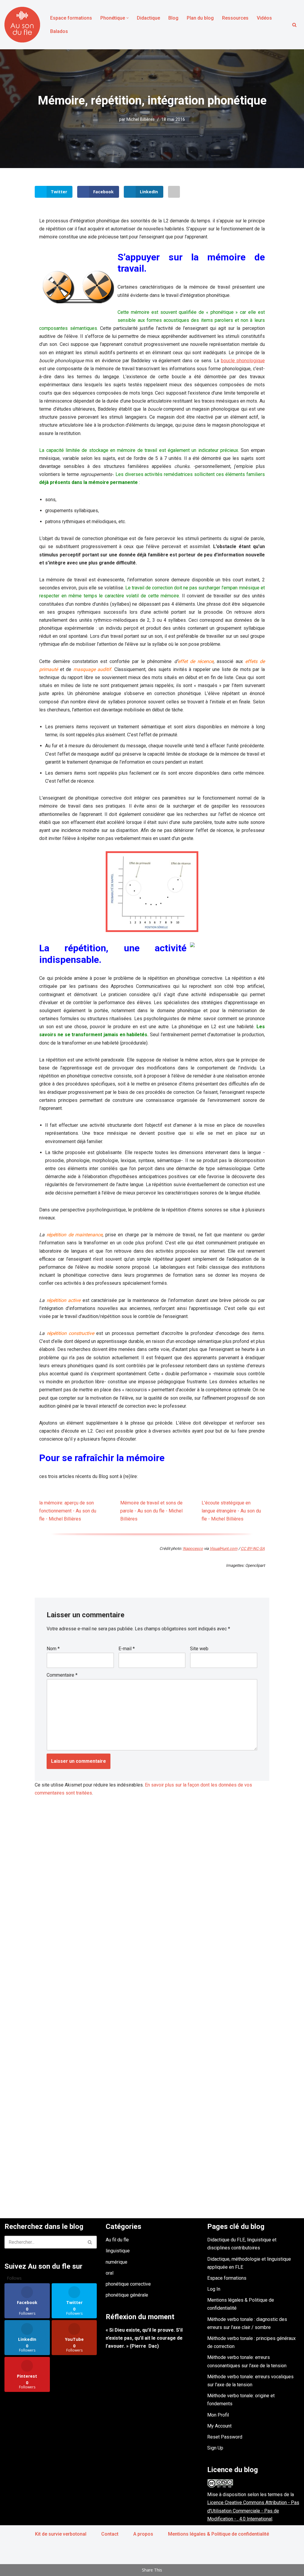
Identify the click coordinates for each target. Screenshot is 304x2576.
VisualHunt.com (224, 1549)
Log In (214, 2289)
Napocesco (193, 1549)
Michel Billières (141, 120)
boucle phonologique (243, 361)
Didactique (148, 18)
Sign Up (215, 2448)
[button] (128, 18)
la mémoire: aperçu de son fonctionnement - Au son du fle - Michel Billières (68, 1511)
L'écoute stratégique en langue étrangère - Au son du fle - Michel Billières (231, 1511)
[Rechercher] (294, 25)
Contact (110, 2534)
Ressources (235, 18)
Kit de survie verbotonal (61, 2534)
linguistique (118, 2251)
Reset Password (225, 2437)
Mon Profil (218, 2415)
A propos (143, 2534)
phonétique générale (127, 2295)
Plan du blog (200, 18)
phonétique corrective (128, 2284)
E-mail (127, 1649)
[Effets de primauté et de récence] (152, 892)
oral (110, 2273)
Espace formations (71, 18)
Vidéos (264, 18)
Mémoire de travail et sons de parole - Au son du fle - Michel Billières (151, 1511)
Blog (173, 18)
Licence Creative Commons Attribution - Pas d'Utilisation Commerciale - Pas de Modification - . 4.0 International (253, 2511)
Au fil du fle (117, 2240)
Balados (59, 31)
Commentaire (62, 1675)
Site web (199, 1649)
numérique (117, 2262)
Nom (53, 1649)
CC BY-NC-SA (253, 1549)
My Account (219, 2426)
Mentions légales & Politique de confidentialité (218, 2534)
